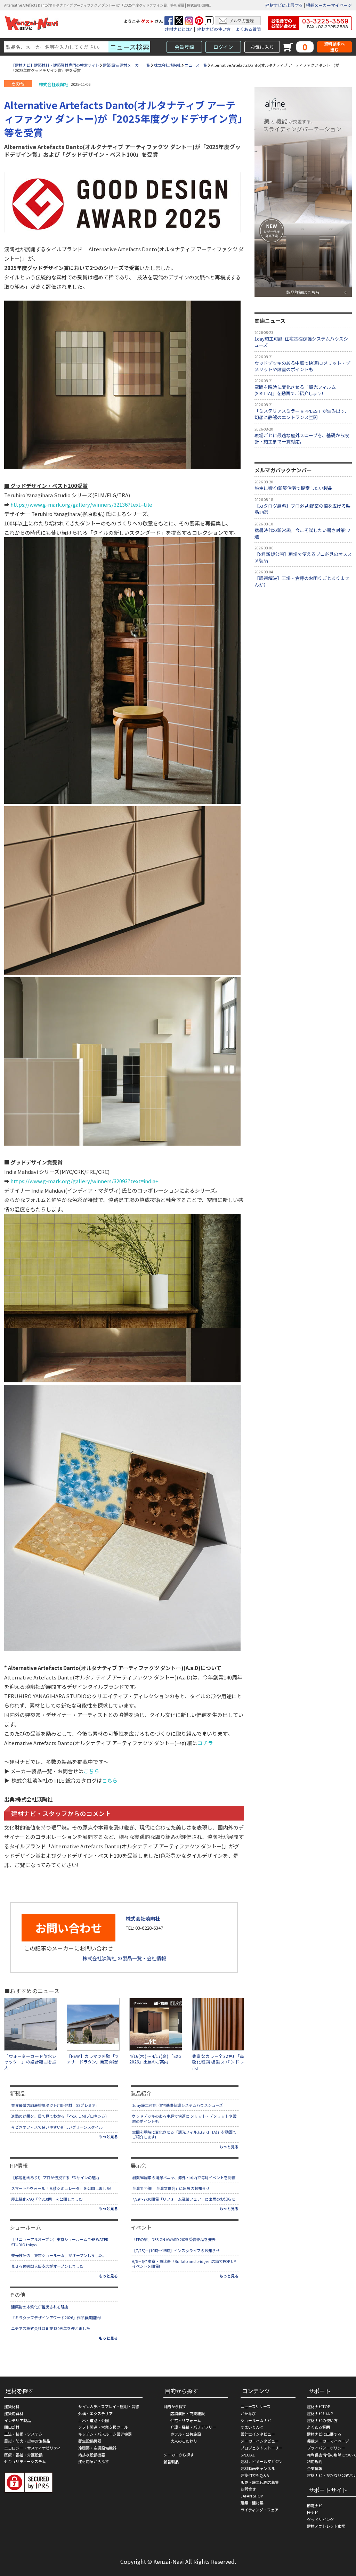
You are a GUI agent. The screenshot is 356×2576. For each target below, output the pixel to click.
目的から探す (175, 2406)
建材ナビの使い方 (214, 29)
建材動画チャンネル (258, 2468)
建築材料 (12, 2406)
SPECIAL (248, 2455)
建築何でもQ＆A (255, 2475)
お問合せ (248, 2489)
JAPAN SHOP (252, 2496)
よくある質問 (248, 29)
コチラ (205, 1743)
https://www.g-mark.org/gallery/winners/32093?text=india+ (84, 1181)
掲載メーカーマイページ (329, 5)
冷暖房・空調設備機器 (97, 2448)
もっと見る (108, 2136)
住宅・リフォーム (186, 2420)
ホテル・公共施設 (186, 2434)
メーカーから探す (179, 2455)
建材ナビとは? (178, 29)
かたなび (248, 2413)
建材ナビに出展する (284, 5)
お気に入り (262, 47)
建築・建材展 (252, 2503)
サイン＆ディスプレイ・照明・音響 (109, 2406)
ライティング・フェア (260, 2510)
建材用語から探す (94, 2461)
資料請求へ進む (334, 47)
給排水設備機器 (92, 2455)
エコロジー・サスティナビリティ (33, 2448)
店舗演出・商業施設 (188, 2413)
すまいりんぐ (252, 2427)
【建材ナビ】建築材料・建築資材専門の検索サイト (55, 65)
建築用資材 (14, 2413)
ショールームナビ (256, 2420)
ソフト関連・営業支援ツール (103, 2427)
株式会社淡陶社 (167, 65)
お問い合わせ (68, 1928)
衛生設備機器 (90, 2441)
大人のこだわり (184, 2441)
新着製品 (171, 2462)
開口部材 (12, 2427)
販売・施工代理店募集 (260, 2482)
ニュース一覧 (196, 65)
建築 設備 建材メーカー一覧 (127, 65)
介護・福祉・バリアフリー (193, 2427)
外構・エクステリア (95, 2413)
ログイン (223, 47)
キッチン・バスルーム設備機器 (105, 2434)
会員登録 (184, 47)
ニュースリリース (256, 2406)
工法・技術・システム (23, 2434)
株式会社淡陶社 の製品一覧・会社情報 (124, 1958)
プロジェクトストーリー (262, 2448)
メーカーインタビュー (260, 2441)
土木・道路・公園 (94, 2420)
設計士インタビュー (258, 2434)
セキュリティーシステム (25, 2461)
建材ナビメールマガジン (262, 2461)
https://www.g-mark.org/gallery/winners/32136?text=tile (81, 504)
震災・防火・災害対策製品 (27, 2441)
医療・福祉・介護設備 (23, 2455)
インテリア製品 (18, 2420)
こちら (91, 1771)
